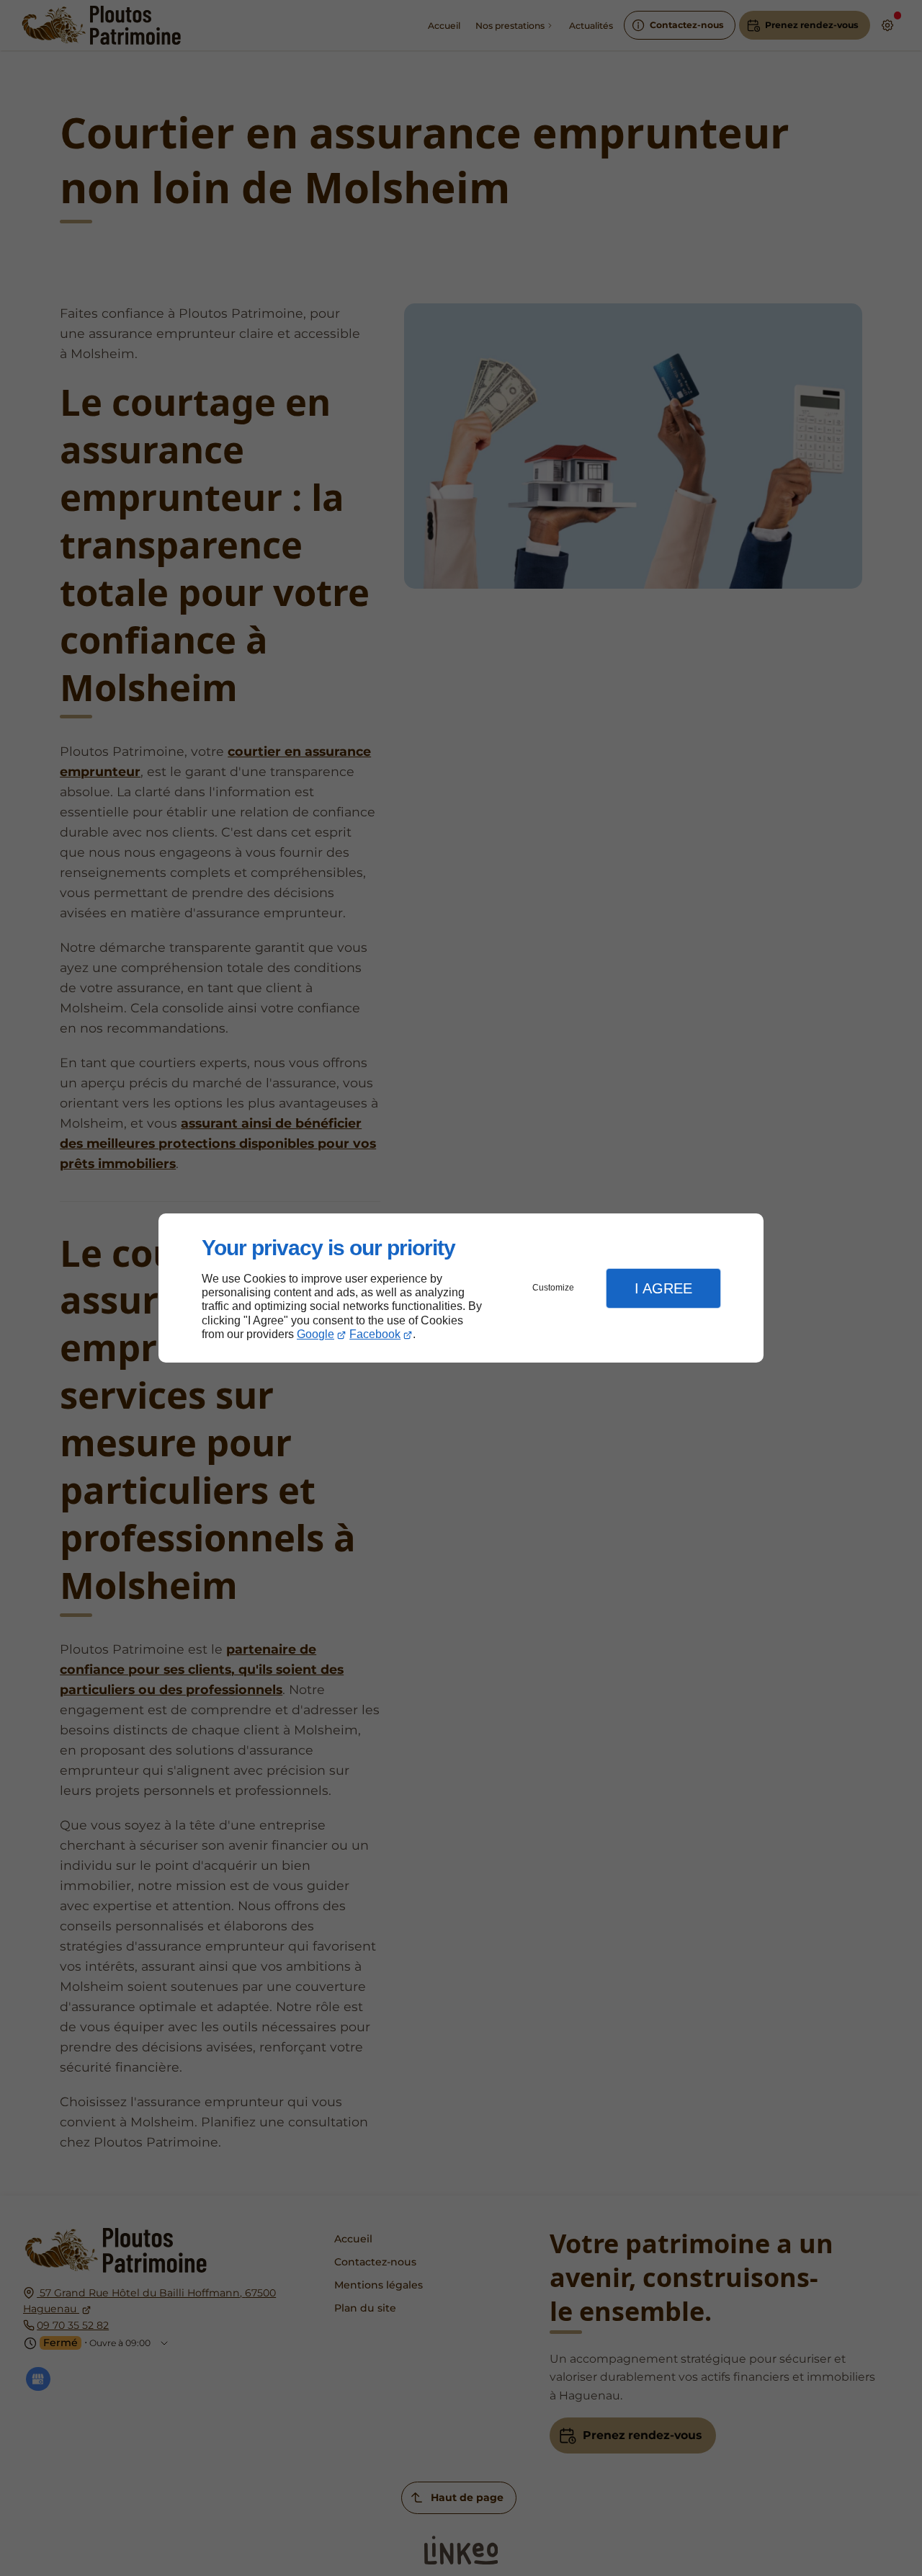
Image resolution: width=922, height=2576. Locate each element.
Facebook (375, 1334)
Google (315, 1334)
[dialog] (461, 1288)
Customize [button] (553, 1288)
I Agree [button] (663, 1288)
